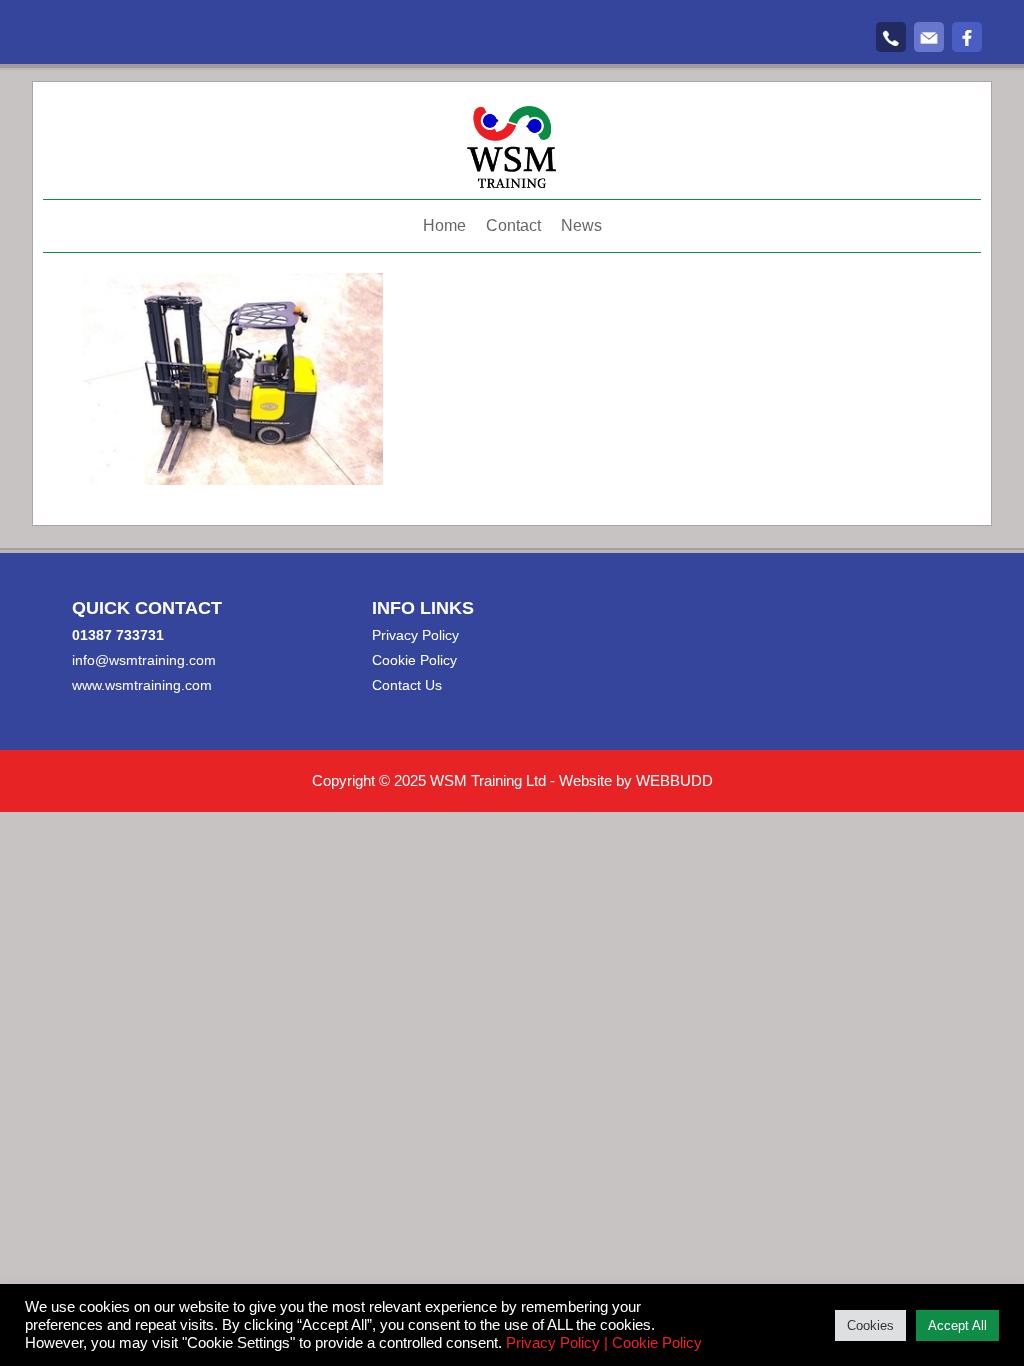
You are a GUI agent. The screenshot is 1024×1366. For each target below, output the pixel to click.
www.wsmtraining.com (142, 685)
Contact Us (407, 685)
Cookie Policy (414, 660)
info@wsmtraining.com (144, 660)
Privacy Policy (415, 635)
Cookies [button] (870, 1325)
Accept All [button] (957, 1325)
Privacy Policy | (557, 1343)
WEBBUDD (674, 780)
